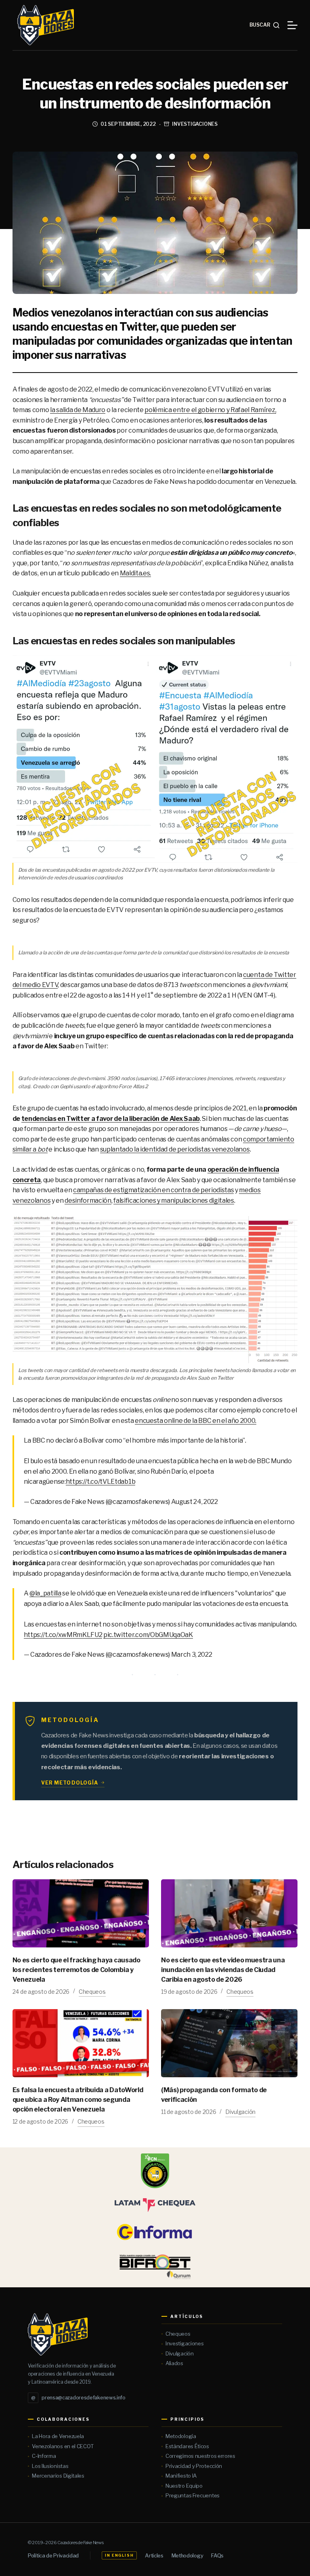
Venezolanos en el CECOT (63, 2446)
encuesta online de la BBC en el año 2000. (196, 1421)
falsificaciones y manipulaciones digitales (174, 1201)
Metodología (181, 2436)
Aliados (174, 2363)
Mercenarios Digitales (58, 2476)
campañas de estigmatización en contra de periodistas (153, 1190)
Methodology (187, 2555)
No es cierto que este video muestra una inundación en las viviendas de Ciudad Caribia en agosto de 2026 (223, 1970)
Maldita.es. (135, 573)
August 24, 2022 (195, 1502)
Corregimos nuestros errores (200, 2456)
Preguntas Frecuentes (193, 2495)
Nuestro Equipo (184, 2486)
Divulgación (240, 2112)
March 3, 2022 (192, 1655)
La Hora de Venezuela (58, 2436)
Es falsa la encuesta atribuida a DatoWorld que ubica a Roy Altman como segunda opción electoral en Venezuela (78, 2100)
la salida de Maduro (78, 410)
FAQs (217, 2555)
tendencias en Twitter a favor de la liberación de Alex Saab (111, 1119)
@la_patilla (45, 1593)
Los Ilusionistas (50, 2466)
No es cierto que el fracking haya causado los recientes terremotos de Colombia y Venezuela (76, 1970)
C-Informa (44, 2456)
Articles (154, 2555)
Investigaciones (195, 124)
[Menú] (292, 25)
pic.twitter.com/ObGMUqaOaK (148, 1635)
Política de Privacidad (53, 2555)
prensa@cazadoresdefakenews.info (78, 2398)
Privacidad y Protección (194, 2466)
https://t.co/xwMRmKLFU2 (63, 1635)
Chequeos (92, 1992)
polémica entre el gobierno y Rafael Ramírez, (210, 410)
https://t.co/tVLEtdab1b (101, 1482)
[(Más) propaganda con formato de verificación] (229, 2043)
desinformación (88, 1201)
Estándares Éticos (187, 2446)
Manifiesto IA (181, 2476)
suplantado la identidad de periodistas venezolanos (175, 1149)
